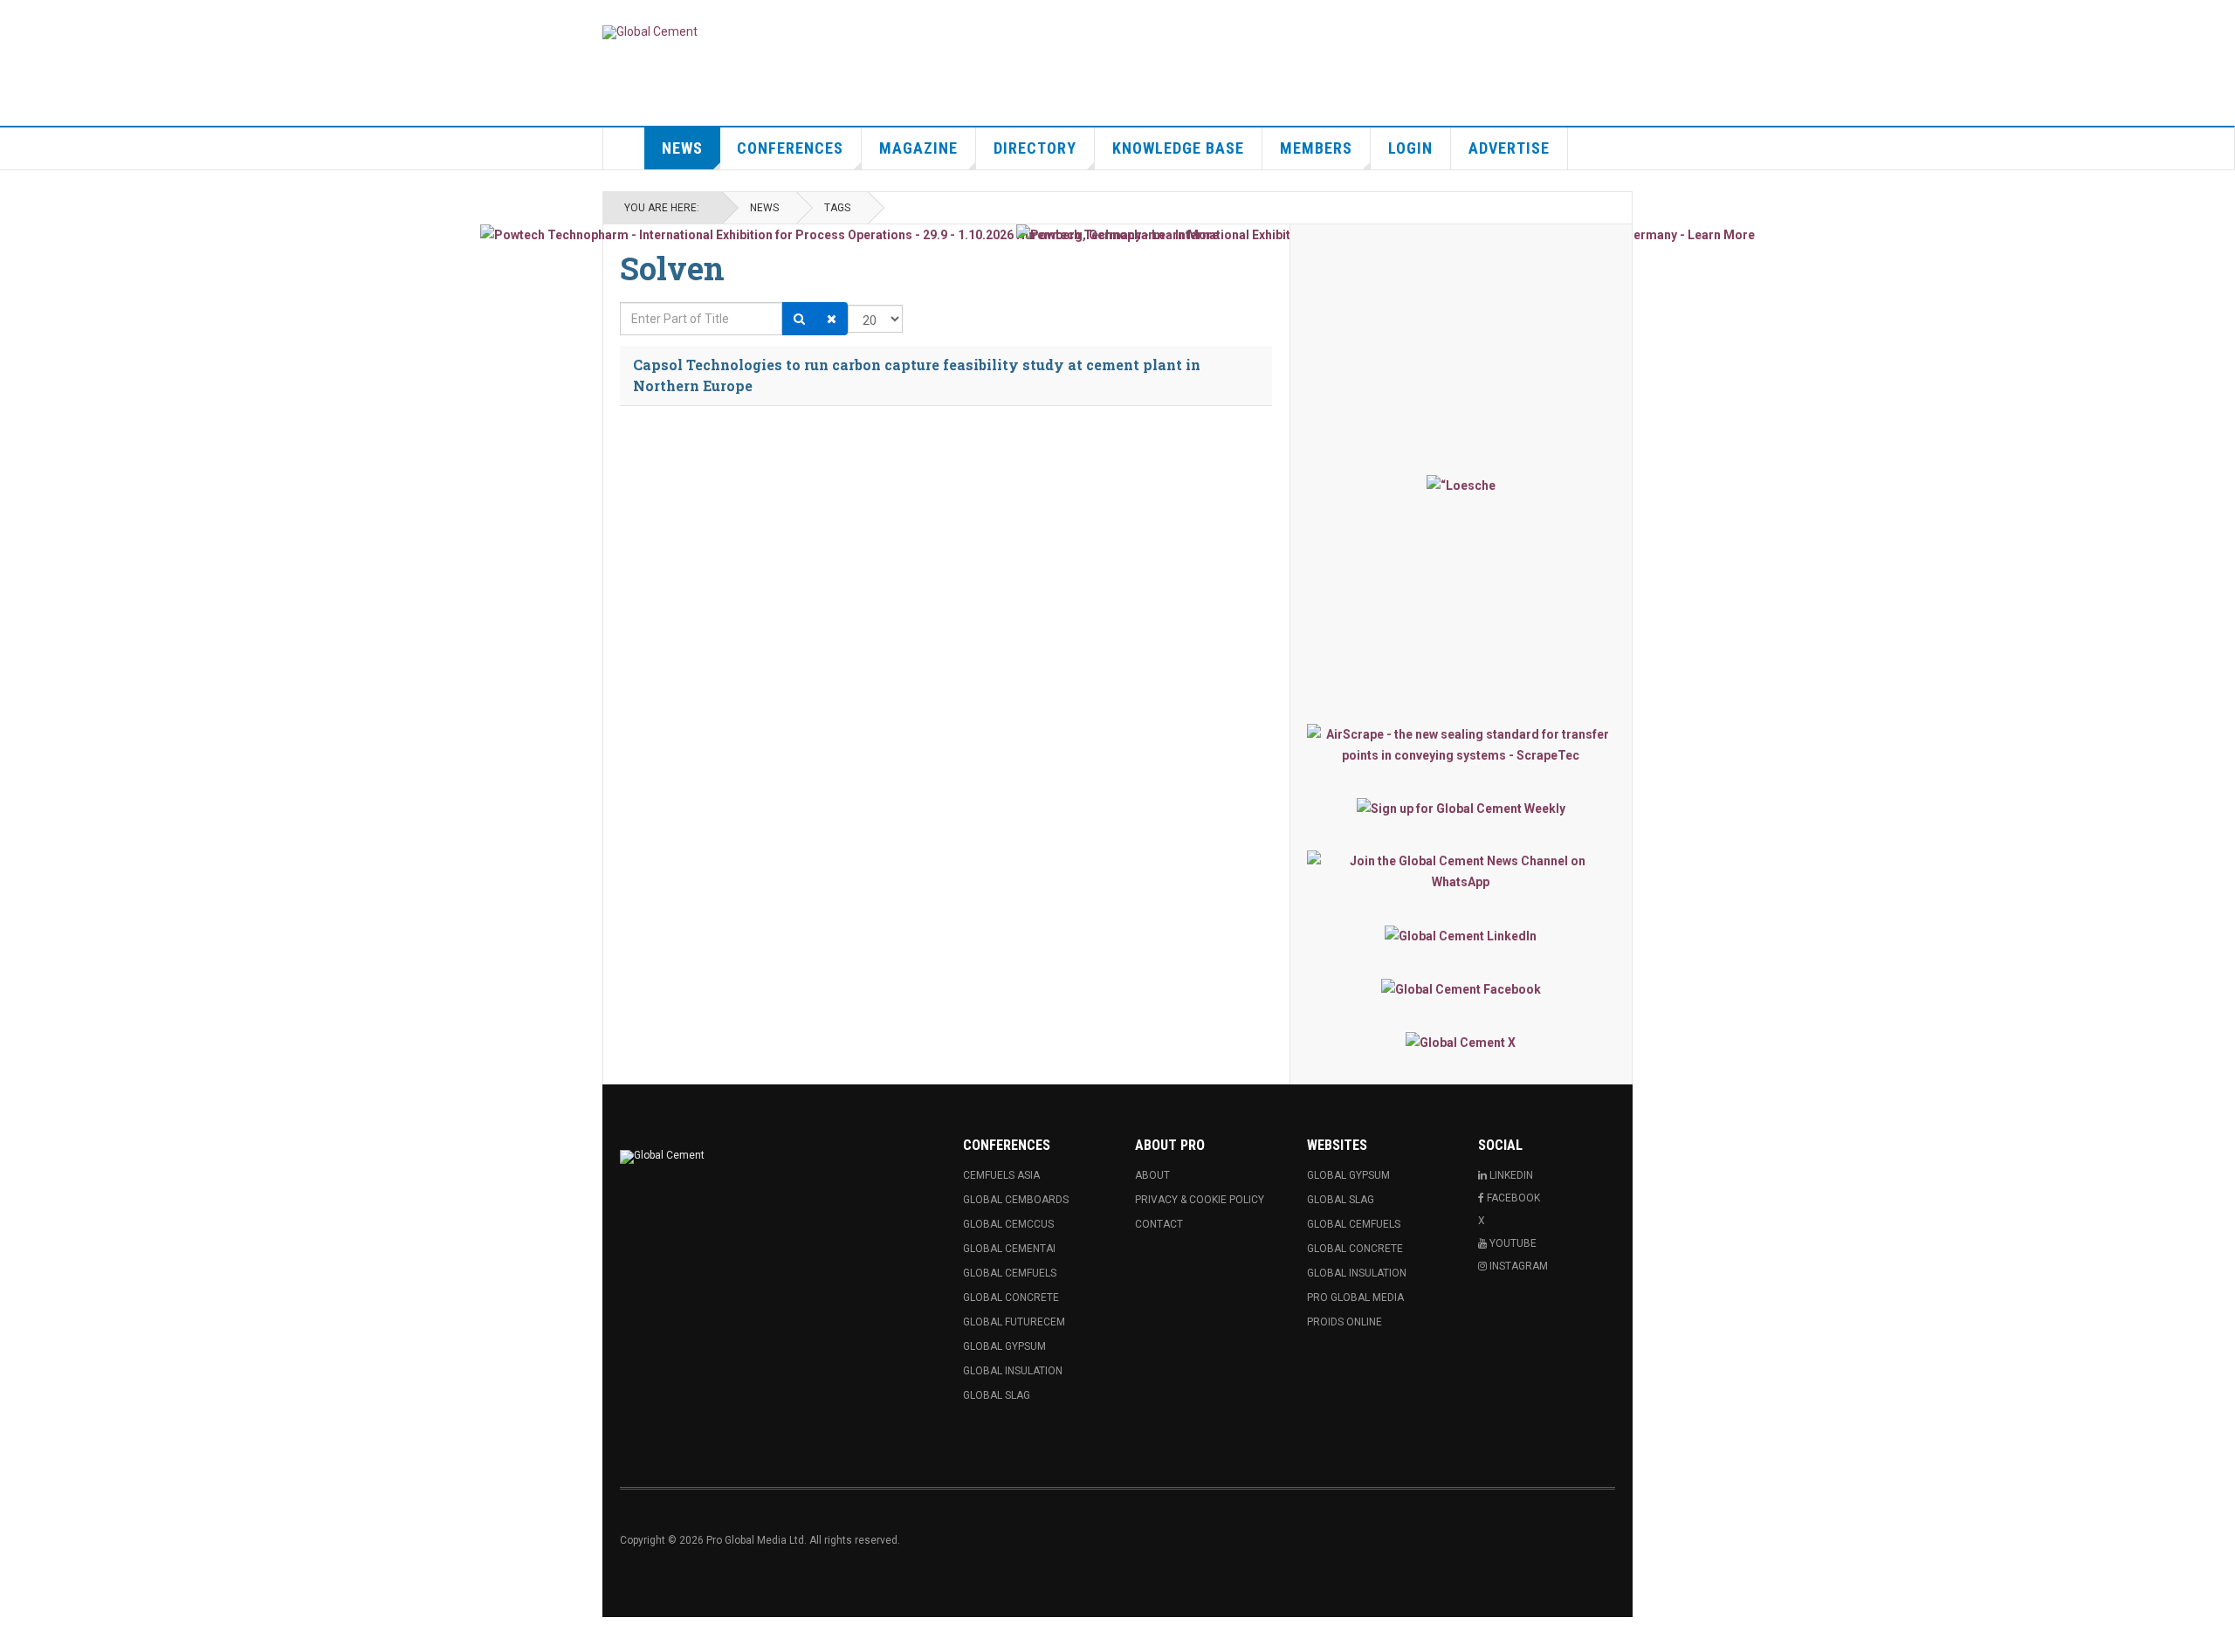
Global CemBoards (1016, 1200)
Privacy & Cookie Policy (1200, 1200)
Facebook (1512, 1198)
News (682, 148)
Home (624, 148)
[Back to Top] (17, 1635)
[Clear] (832, 319)
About (1152, 1175)
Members (1316, 148)
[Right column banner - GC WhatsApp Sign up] (1461, 871)
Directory (1035, 148)
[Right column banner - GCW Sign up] (1461, 808)
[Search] (799, 319)
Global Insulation (1013, 1371)
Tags (837, 208)
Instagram (1517, 1266)
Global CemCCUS (1008, 1224)
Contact (1159, 1224)
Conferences (790, 148)
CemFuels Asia (1001, 1175)
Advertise (1509, 148)
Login (1410, 148)
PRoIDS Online (1344, 1322)
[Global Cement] (650, 32)
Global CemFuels (1010, 1273)
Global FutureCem (1014, 1322)
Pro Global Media (1355, 1298)
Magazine (918, 148)
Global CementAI (1009, 1249)
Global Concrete (1011, 1298)
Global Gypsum (1004, 1346)
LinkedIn (1510, 1175)
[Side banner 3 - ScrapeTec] (1461, 745)
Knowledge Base (1178, 148)
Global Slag (997, 1395)
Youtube (1512, 1243)
